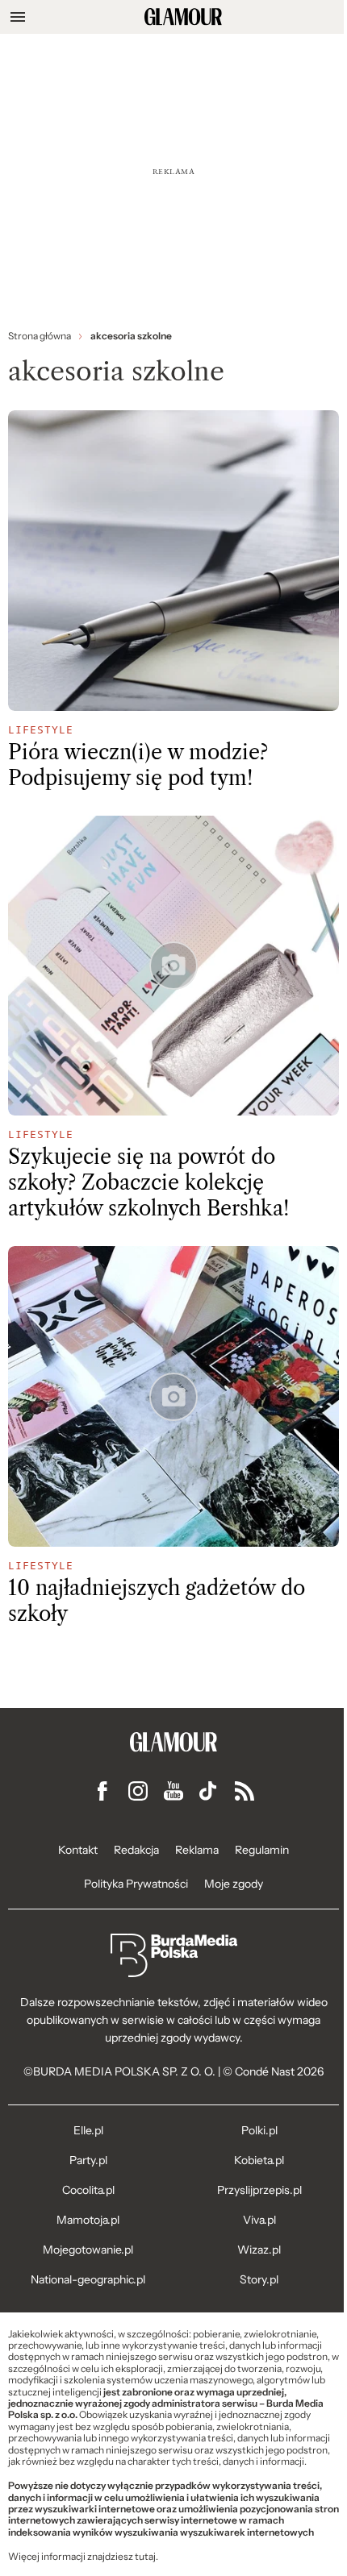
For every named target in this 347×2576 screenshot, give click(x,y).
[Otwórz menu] (18, 17)
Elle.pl (88, 2130)
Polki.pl (259, 2130)
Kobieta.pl (259, 2160)
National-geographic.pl (88, 2279)
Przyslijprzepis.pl (259, 2190)
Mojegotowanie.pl (88, 2250)
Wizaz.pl (259, 2250)
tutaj (145, 2557)
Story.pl (259, 2279)
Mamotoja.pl (88, 2220)
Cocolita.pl (88, 2190)
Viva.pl (259, 2220)
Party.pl (88, 2160)
